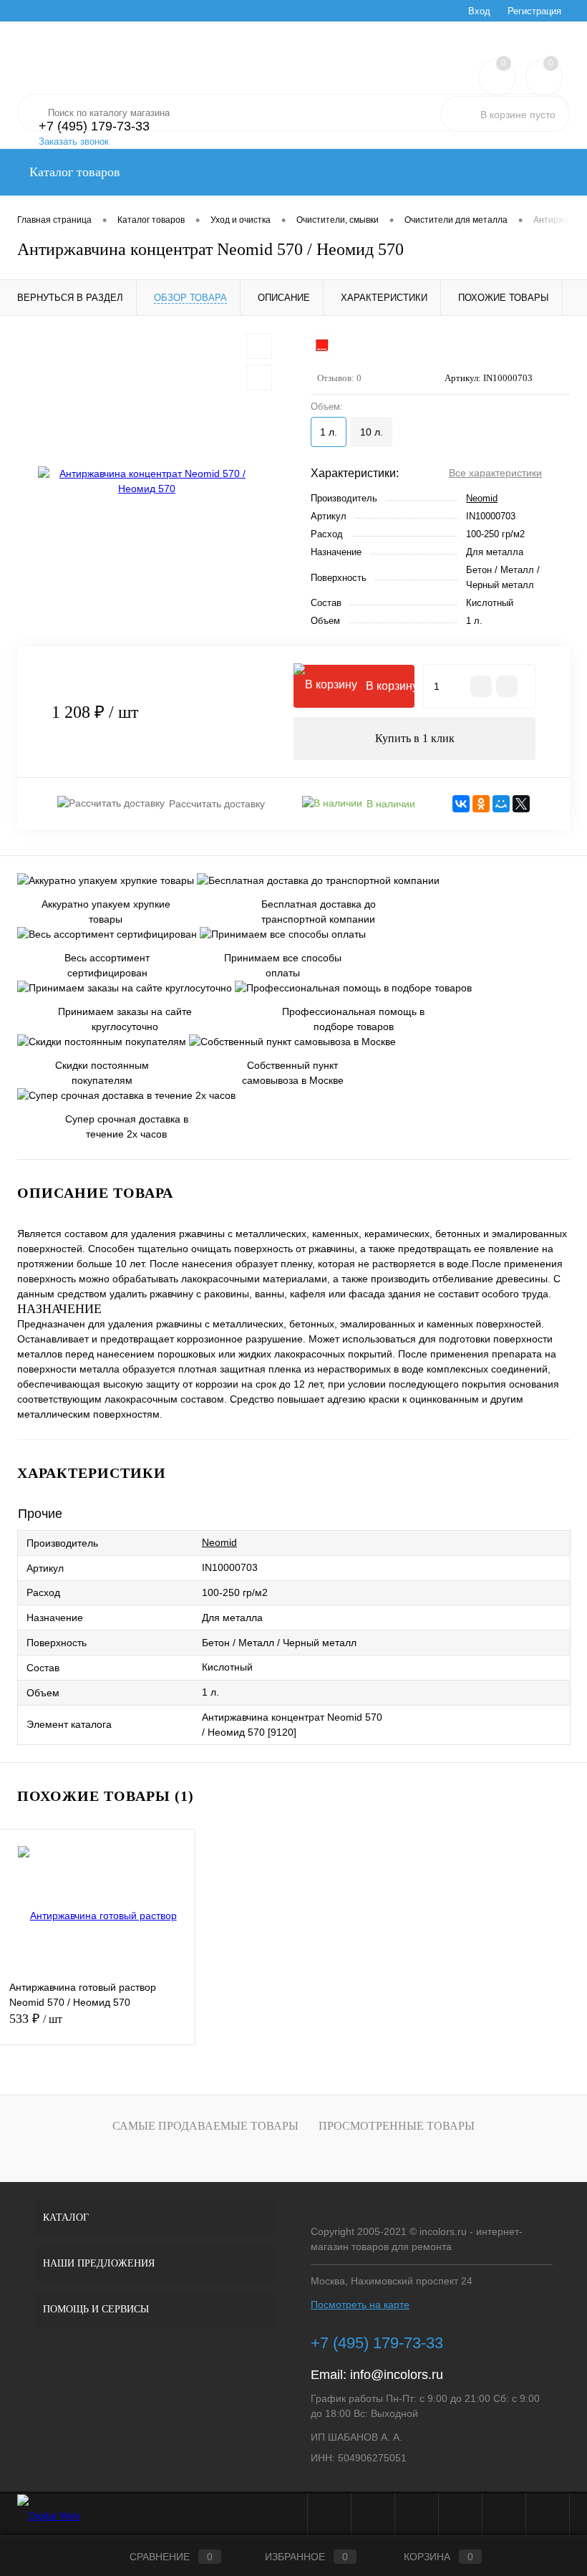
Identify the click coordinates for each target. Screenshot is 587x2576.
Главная (34, 11)
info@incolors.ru (397, 2375)
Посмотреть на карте (360, 2305)
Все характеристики (495, 473)
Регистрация (534, 11)
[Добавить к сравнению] (259, 378)
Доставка (288, 11)
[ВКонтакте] (461, 804)
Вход (479, 11)
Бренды (236, 11)
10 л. (372, 432)
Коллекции (181, 11)
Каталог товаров (73, 172)
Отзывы (84, 11)
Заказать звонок (74, 141)
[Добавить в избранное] (259, 346)
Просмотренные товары (397, 2126)
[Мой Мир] (501, 804)
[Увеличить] (147, 481)
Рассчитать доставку (217, 804)
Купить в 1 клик (415, 738)
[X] (521, 804)
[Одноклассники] (481, 804)
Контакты (343, 11)
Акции (130, 11)
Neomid (482, 498)
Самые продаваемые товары (205, 2126)
